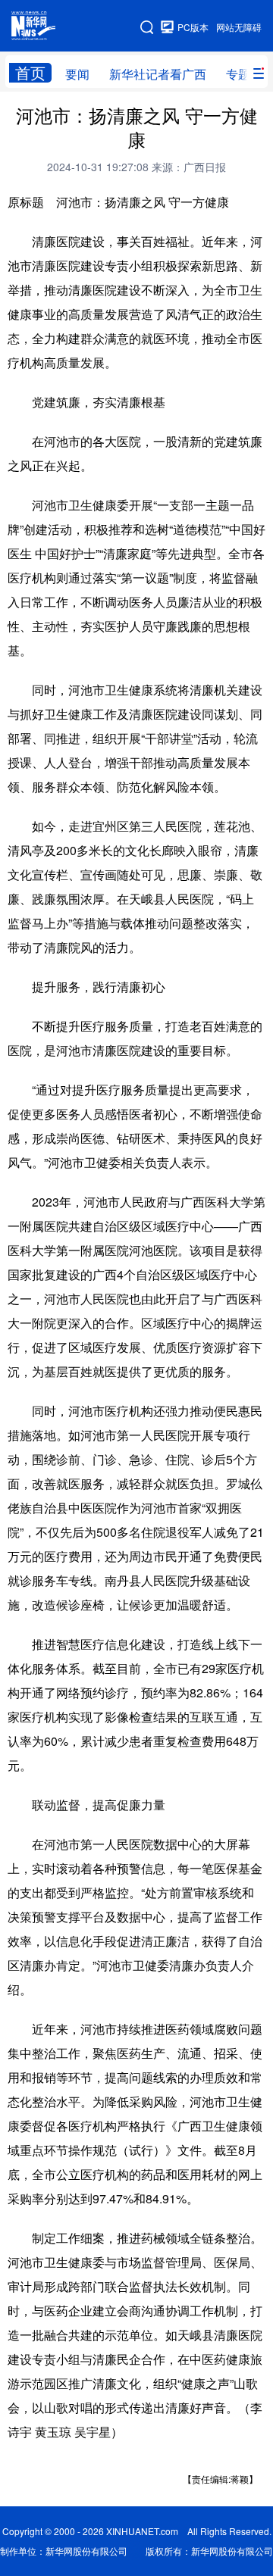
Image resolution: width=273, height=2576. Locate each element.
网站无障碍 (239, 27)
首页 (30, 73)
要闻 (77, 74)
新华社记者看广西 (158, 74)
